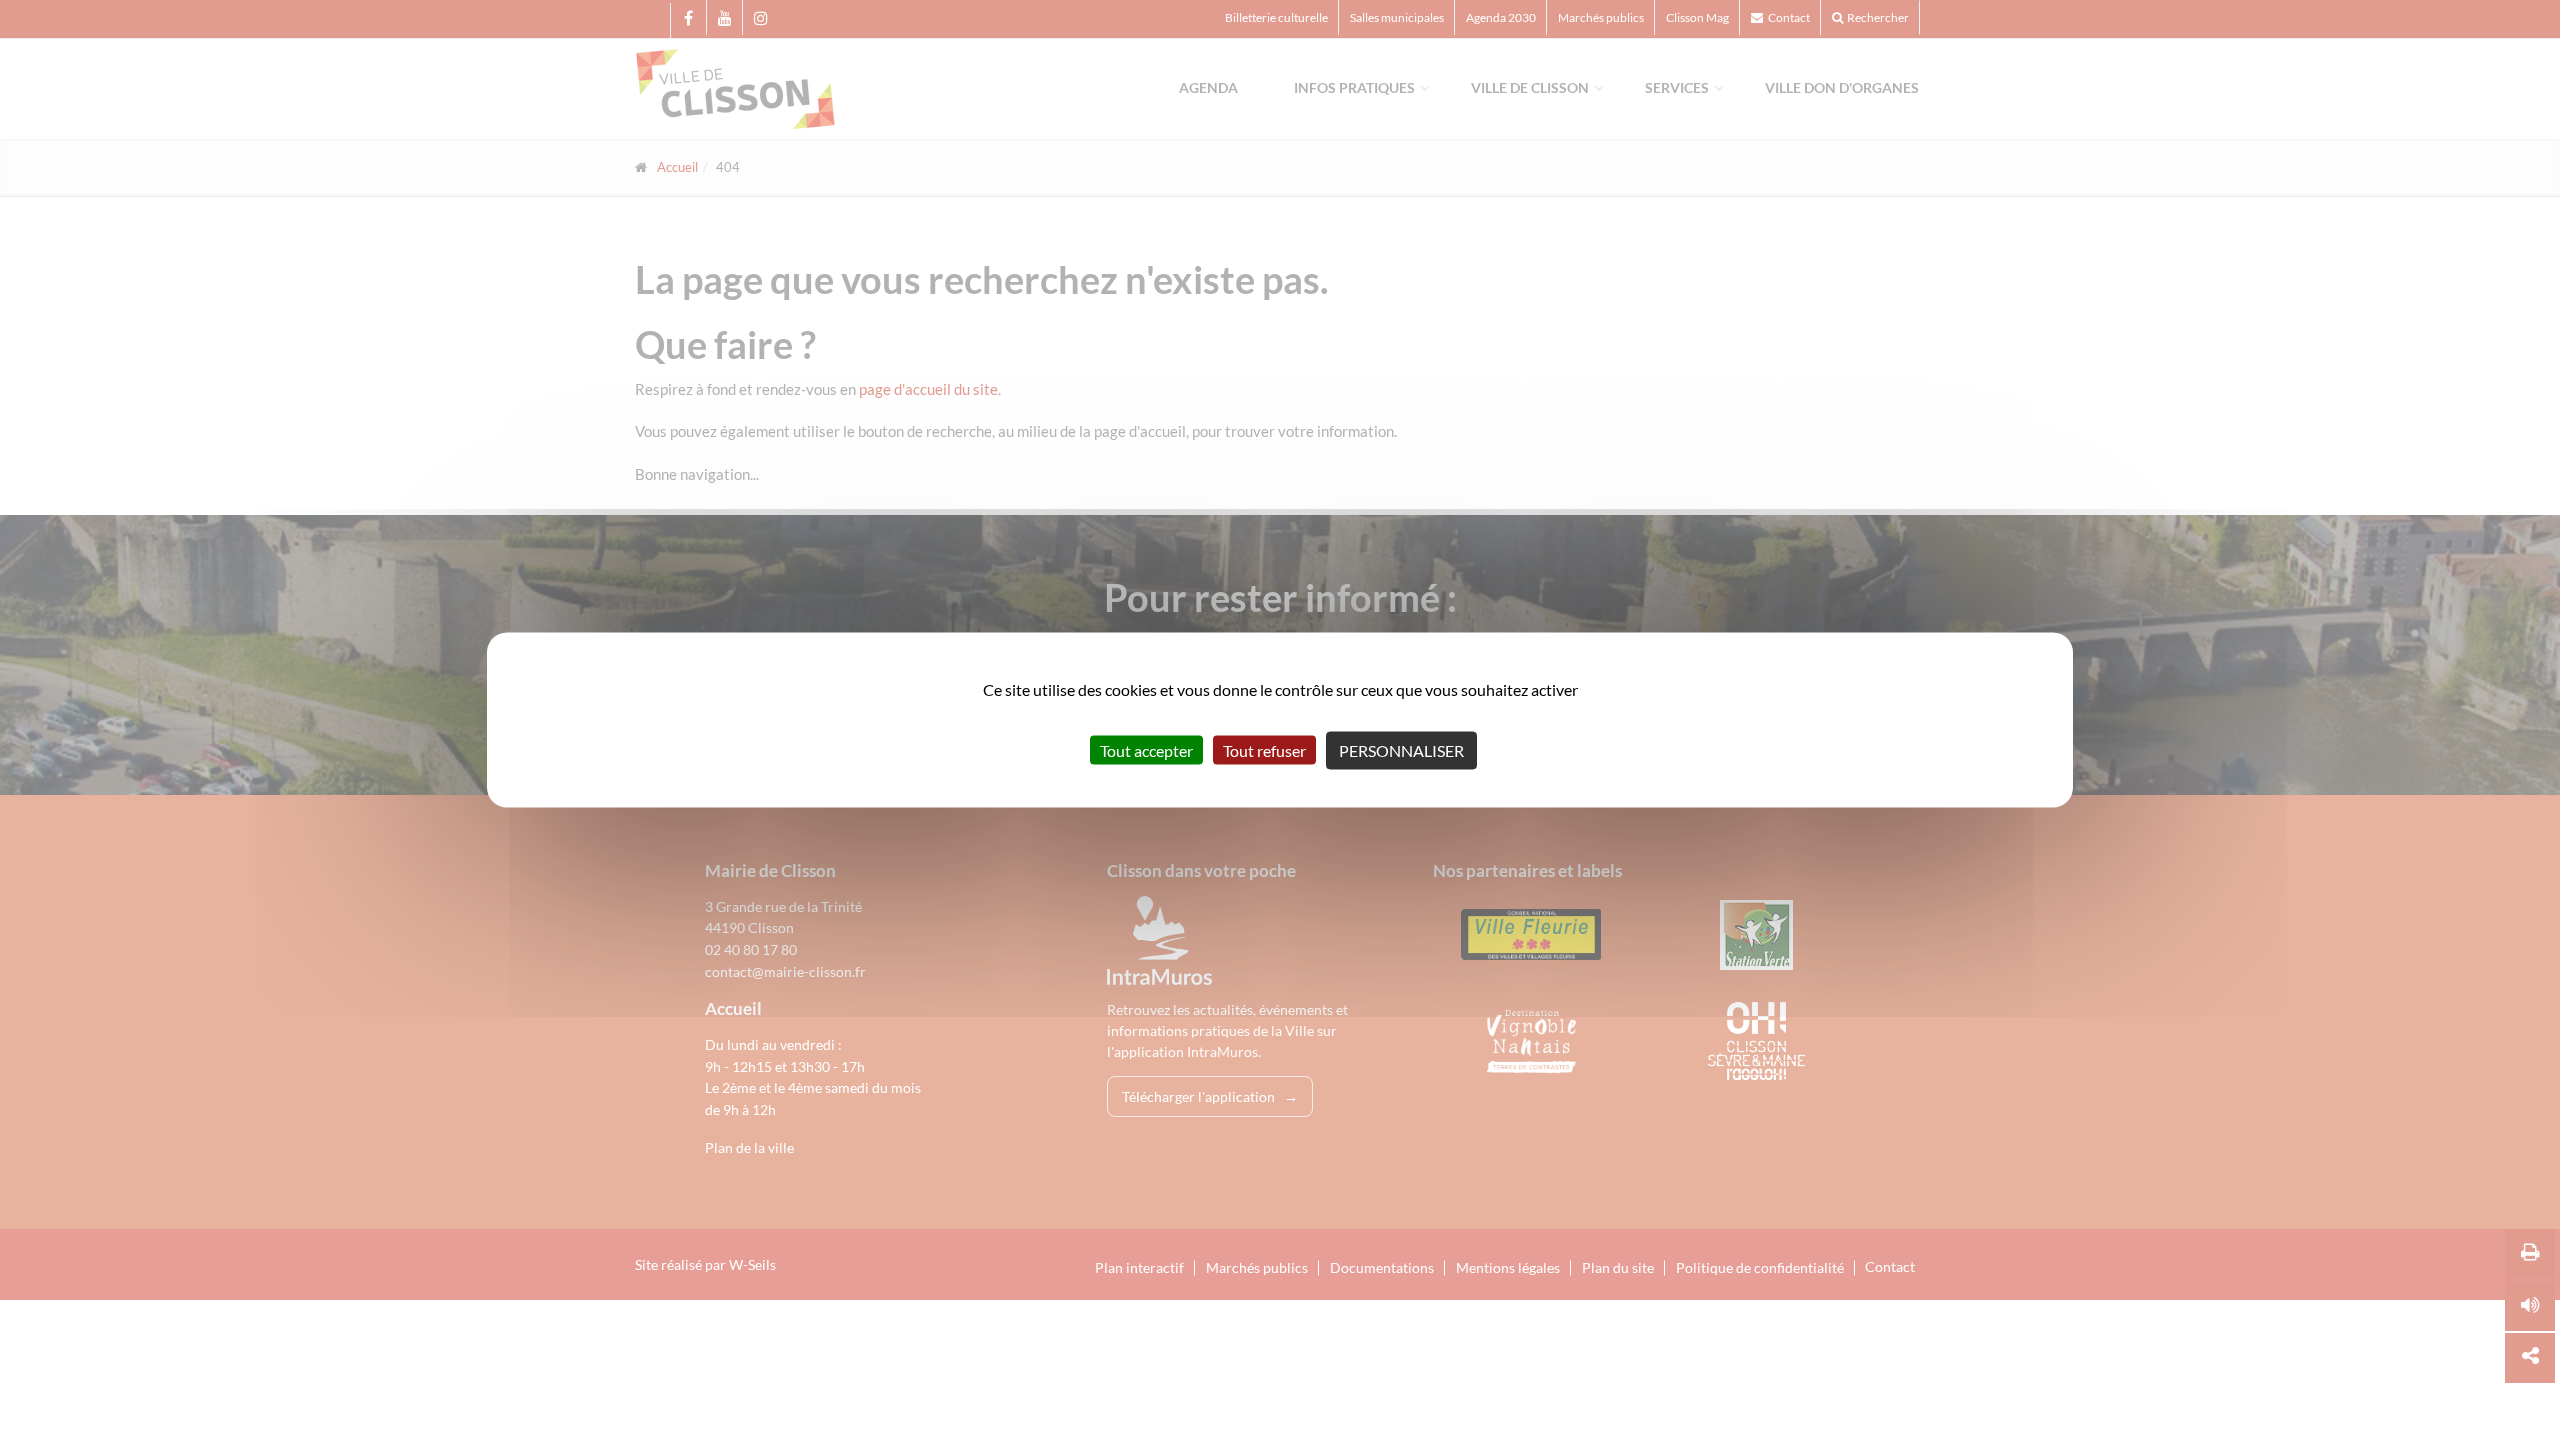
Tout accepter (1146, 750)
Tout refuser (1264, 750)
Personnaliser (1401, 750)
